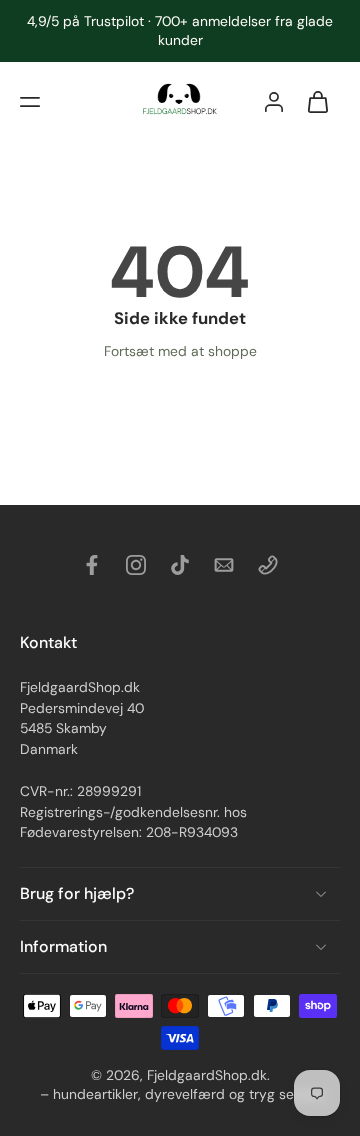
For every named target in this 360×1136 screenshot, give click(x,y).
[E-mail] (224, 565)
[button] (30, 102)
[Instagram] (136, 565)
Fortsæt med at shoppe (180, 351)
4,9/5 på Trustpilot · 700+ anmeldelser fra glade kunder (180, 30)
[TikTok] (180, 565)
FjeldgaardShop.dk (207, 1075)
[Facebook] (92, 565)
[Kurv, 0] (318, 102)
